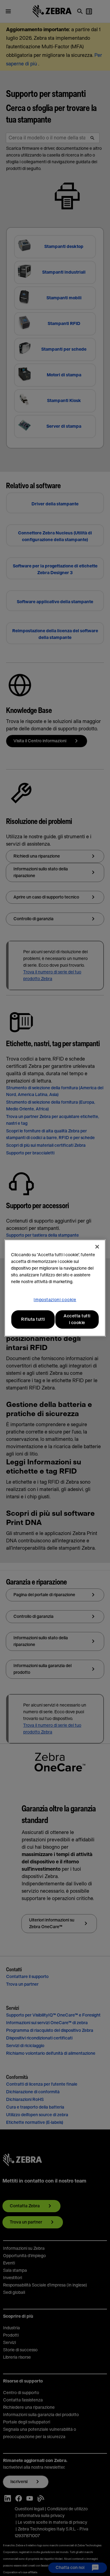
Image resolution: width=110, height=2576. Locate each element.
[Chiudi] (97, 1247)
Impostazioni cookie (55, 1300)
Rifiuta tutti (33, 1319)
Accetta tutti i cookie (77, 1319)
